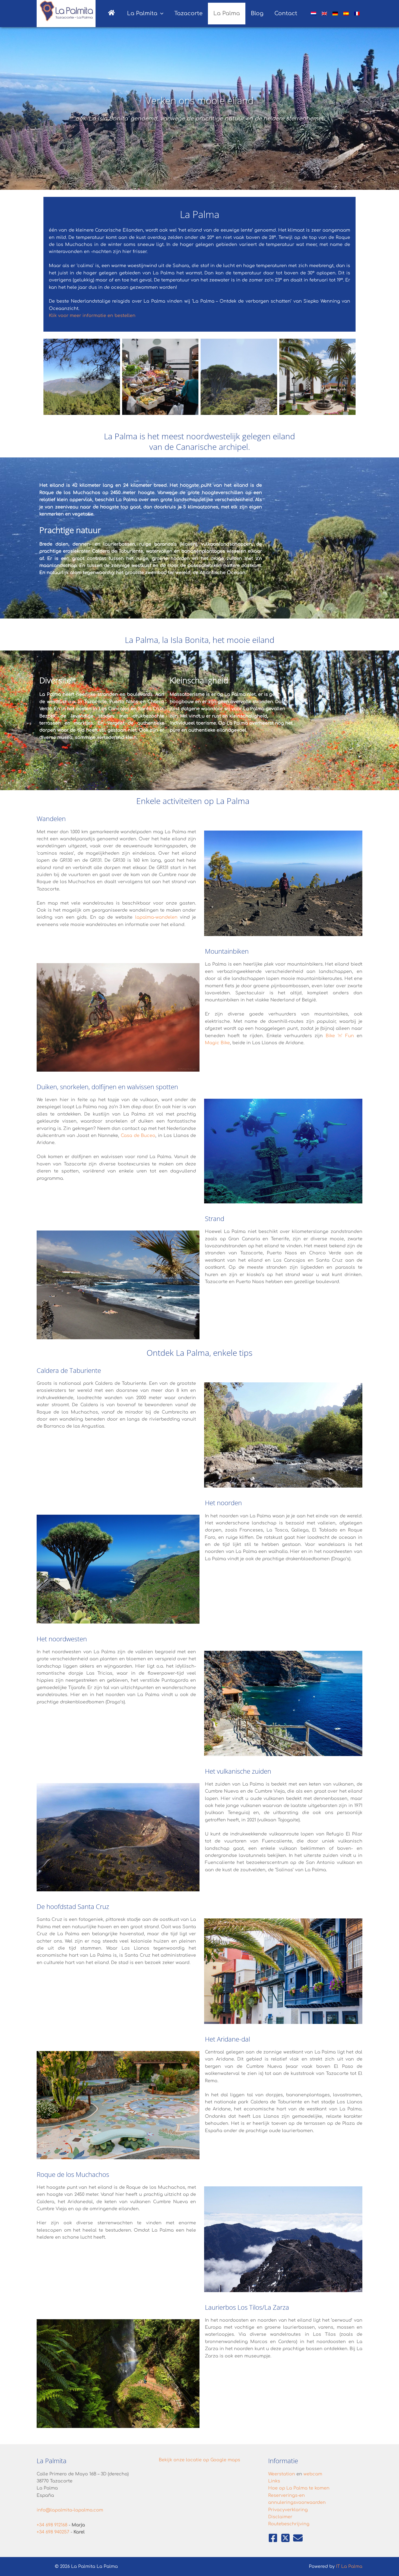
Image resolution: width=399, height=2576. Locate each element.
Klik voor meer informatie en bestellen (92, 316)
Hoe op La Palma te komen (299, 2488)
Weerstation (282, 2474)
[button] (160, 14)
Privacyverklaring (288, 2510)
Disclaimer (280, 2517)
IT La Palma (349, 2567)
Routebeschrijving (289, 2524)
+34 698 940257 (53, 2532)
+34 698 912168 (52, 2525)
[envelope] (298, 2538)
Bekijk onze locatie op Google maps (199, 2460)
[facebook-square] (274, 2538)
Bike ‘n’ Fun (340, 1036)
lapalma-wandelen (156, 917)
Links (274, 2481)
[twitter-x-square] (286, 2538)
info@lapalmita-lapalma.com (70, 2510)
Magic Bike (217, 1043)
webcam (313, 2474)
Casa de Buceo (138, 1136)
